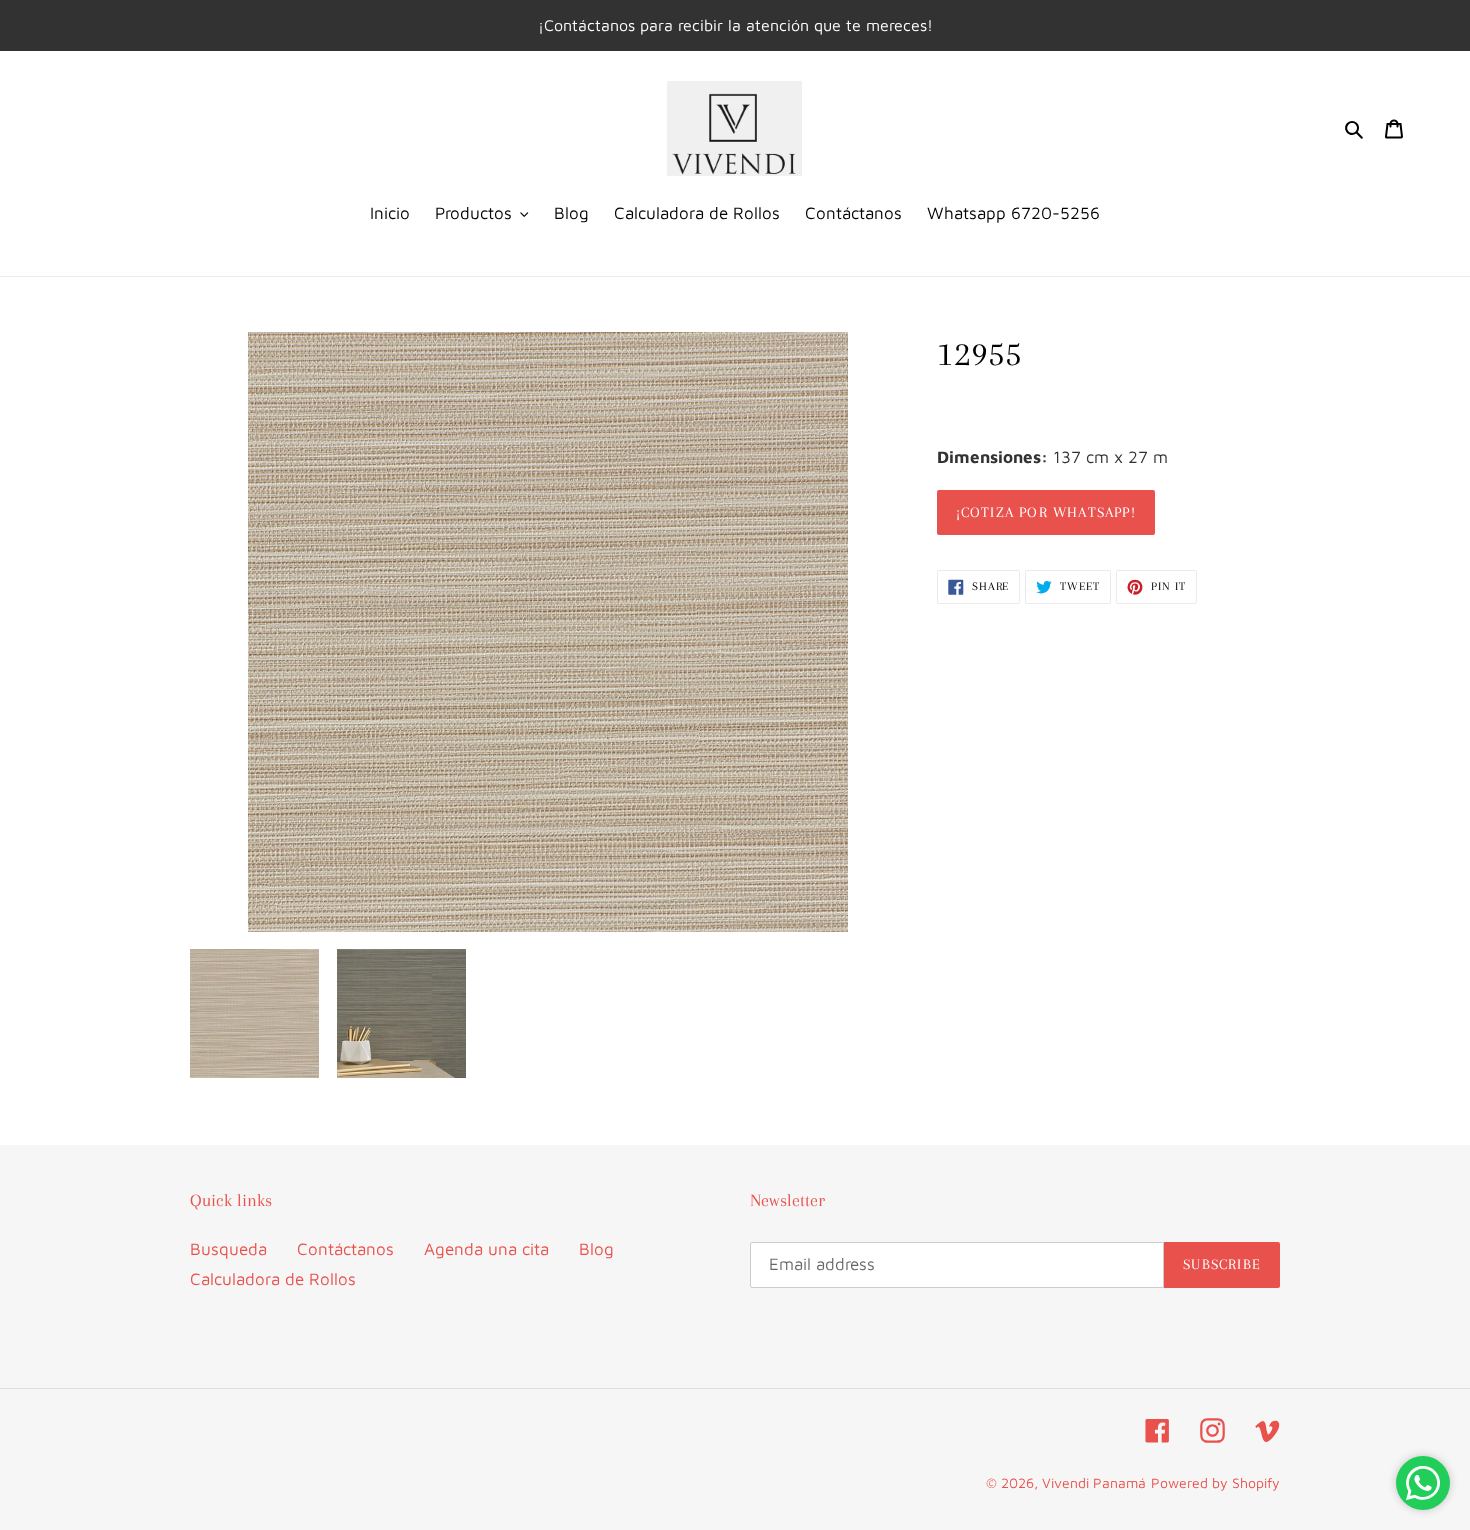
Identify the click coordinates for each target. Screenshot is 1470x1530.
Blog (596, 1249)
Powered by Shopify (1215, 1482)
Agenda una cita (486, 1249)
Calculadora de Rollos (273, 1279)
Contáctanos (345, 1249)
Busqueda (228, 1249)
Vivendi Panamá (1094, 1482)
